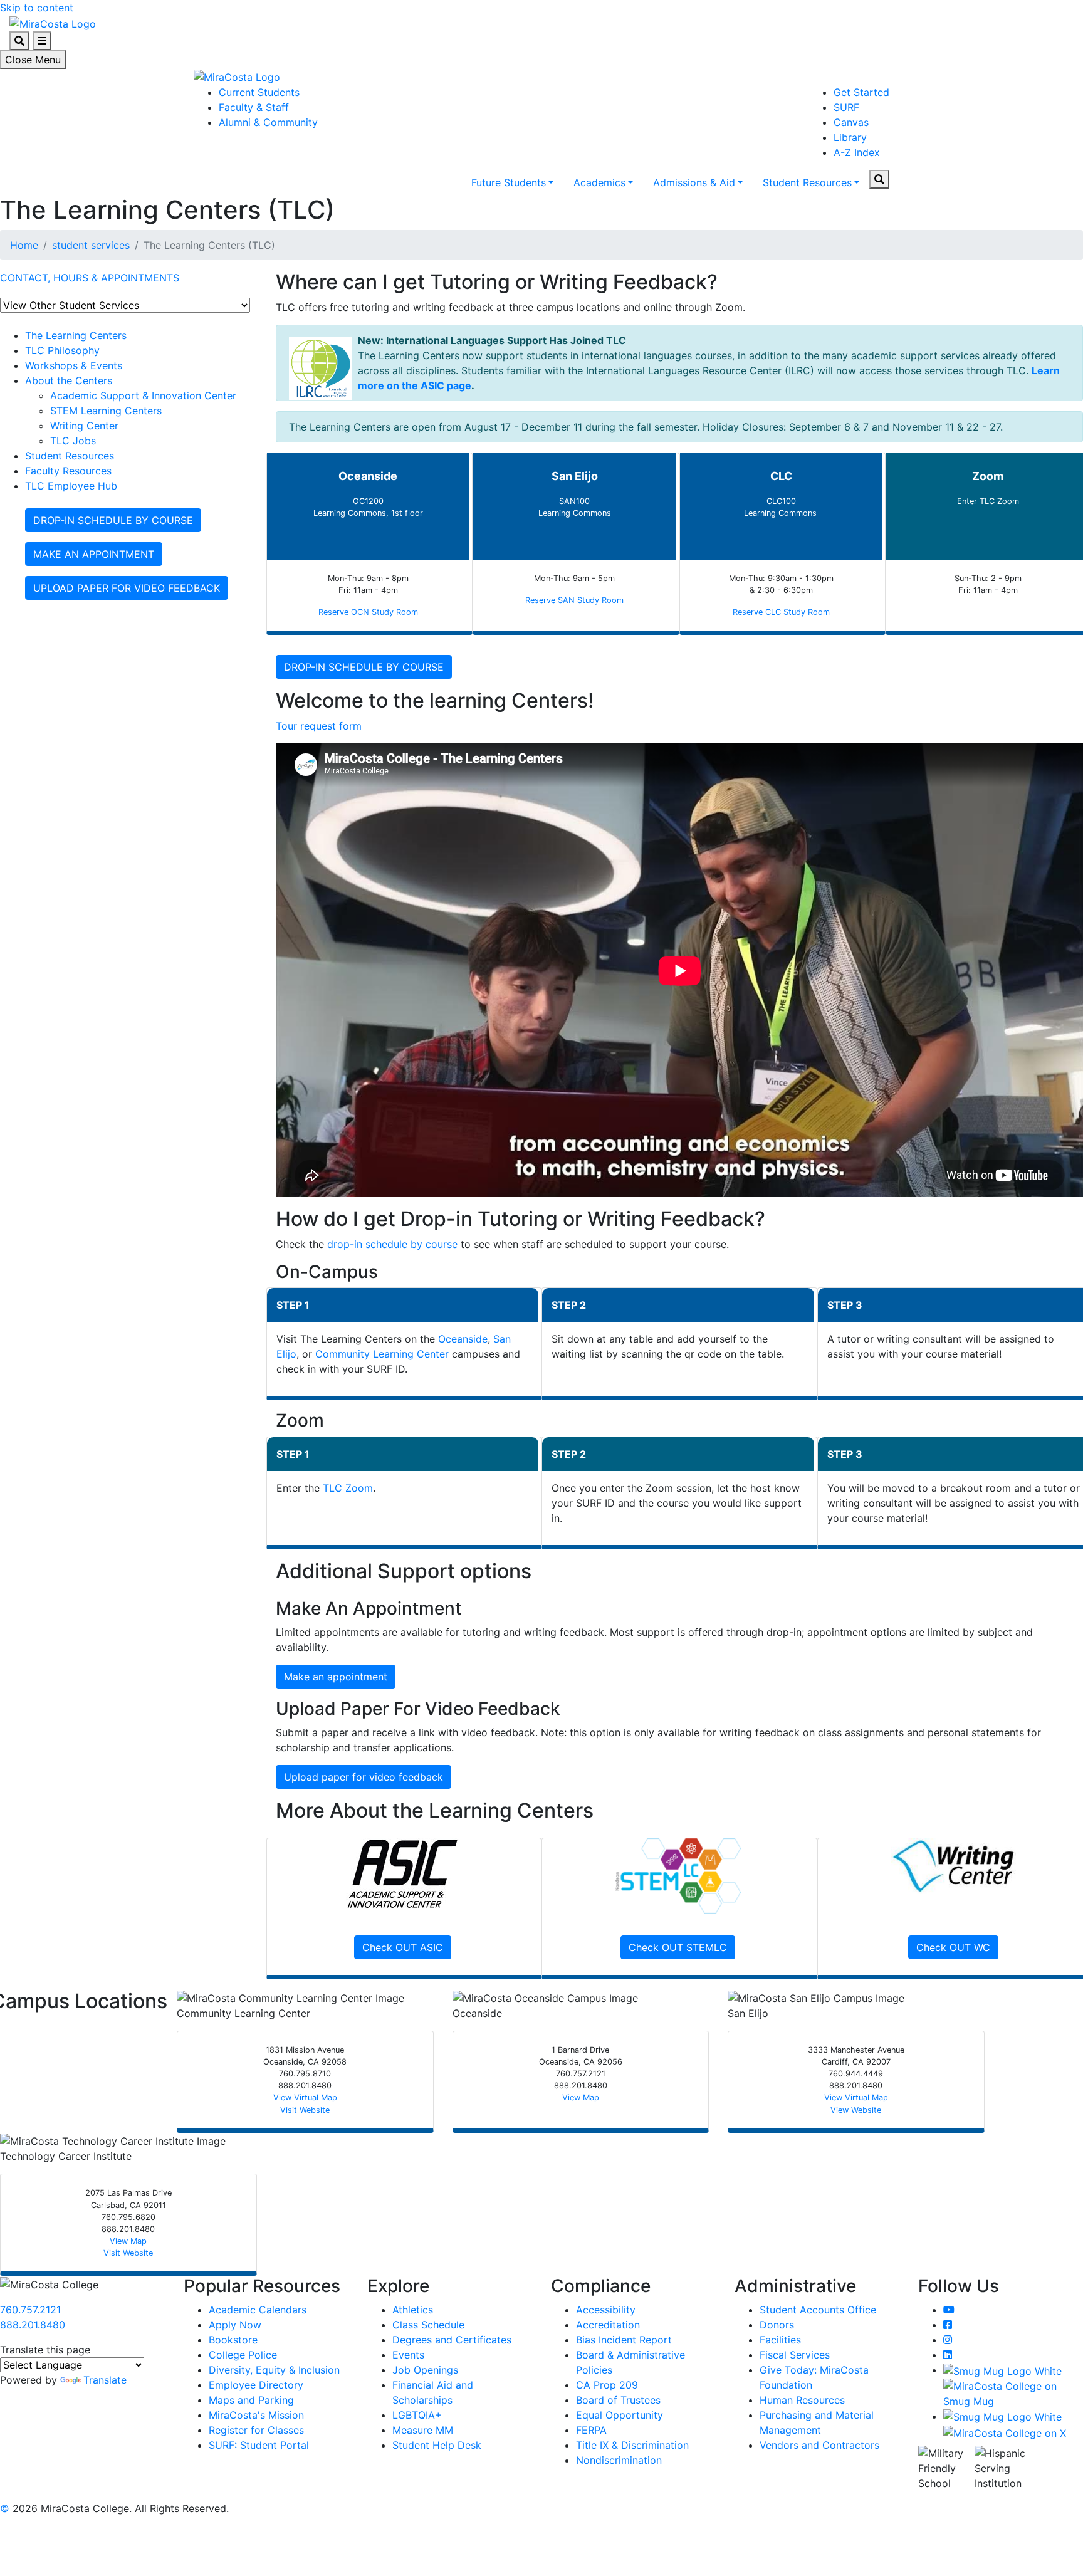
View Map (581, 2097)
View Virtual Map (305, 2097)
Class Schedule (428, 2325)
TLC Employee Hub (71, 486)
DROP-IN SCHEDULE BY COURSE (113, 520)
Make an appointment (336, 1677)
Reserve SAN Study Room (574, 600)
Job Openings (425, 2370)
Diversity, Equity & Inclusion (274, 2370)
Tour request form (319, 726)
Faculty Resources (68, 471)
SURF (846, 107)
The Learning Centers (76, 335)
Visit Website (305, 2110)
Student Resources (807, 182)
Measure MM (423, 2430)
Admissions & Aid (694, 182)
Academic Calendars (258, 2310)
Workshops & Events (74, 365)
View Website (856, 2110)
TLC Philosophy (62, 350)
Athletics (413, 2310)
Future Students (509, 182)
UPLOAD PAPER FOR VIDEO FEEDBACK (127, 588)
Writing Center (84, 426)
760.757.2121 (30, 2310)
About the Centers (69, 380)
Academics (599, 182)
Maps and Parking (251, 2400)
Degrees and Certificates (452, 2340)
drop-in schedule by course (392, 1244)
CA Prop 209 (607, 2385)
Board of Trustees (618, 2400)
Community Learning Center (382, 1354)
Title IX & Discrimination (632, 2445)
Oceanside (463, 1339)
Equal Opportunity (620, 2415)
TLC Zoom (348, 1488)
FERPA (591, 2430)
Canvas (851, 122)
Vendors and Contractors (819, 2445)
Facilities (780, 2340)
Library (850, 137)
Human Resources (802, 2400)
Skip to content (37, 8)
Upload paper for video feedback (364, 1777)
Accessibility (606, 2310)
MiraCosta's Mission (256, 2415)
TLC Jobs (73, 441)
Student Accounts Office (818, 2310)
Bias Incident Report (624, 2340)
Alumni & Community (268, 122)
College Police (243, 2355)
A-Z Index (857, 152)
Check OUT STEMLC (678, 1947)
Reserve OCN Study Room (368, 612)
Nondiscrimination (619, 2460)
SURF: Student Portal (259, 2445)
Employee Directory (256, 2385)
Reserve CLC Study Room (781, 612)
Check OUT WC (953, 1947)
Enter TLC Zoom (988, 501)
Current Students (259, 92)
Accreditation (608, 2325)
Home (24, 245)
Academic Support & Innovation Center (143, 395)
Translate (105, 2380)
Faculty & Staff (254, 107)
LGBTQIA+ (417, 2415)
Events (408, 2355)
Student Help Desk (437, 2445)
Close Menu (33, 60)
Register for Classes (256, 2430)
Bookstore (233, 2340)
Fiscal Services (795, 2355)
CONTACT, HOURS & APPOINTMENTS (90, 278)
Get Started (861, 92)
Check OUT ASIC (403, 1947)
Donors (777, 2325)
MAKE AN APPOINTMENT (94, 554)
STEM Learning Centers (106, 411)
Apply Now (235, 2325)
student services (91, 245)
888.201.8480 (33, 2325)
